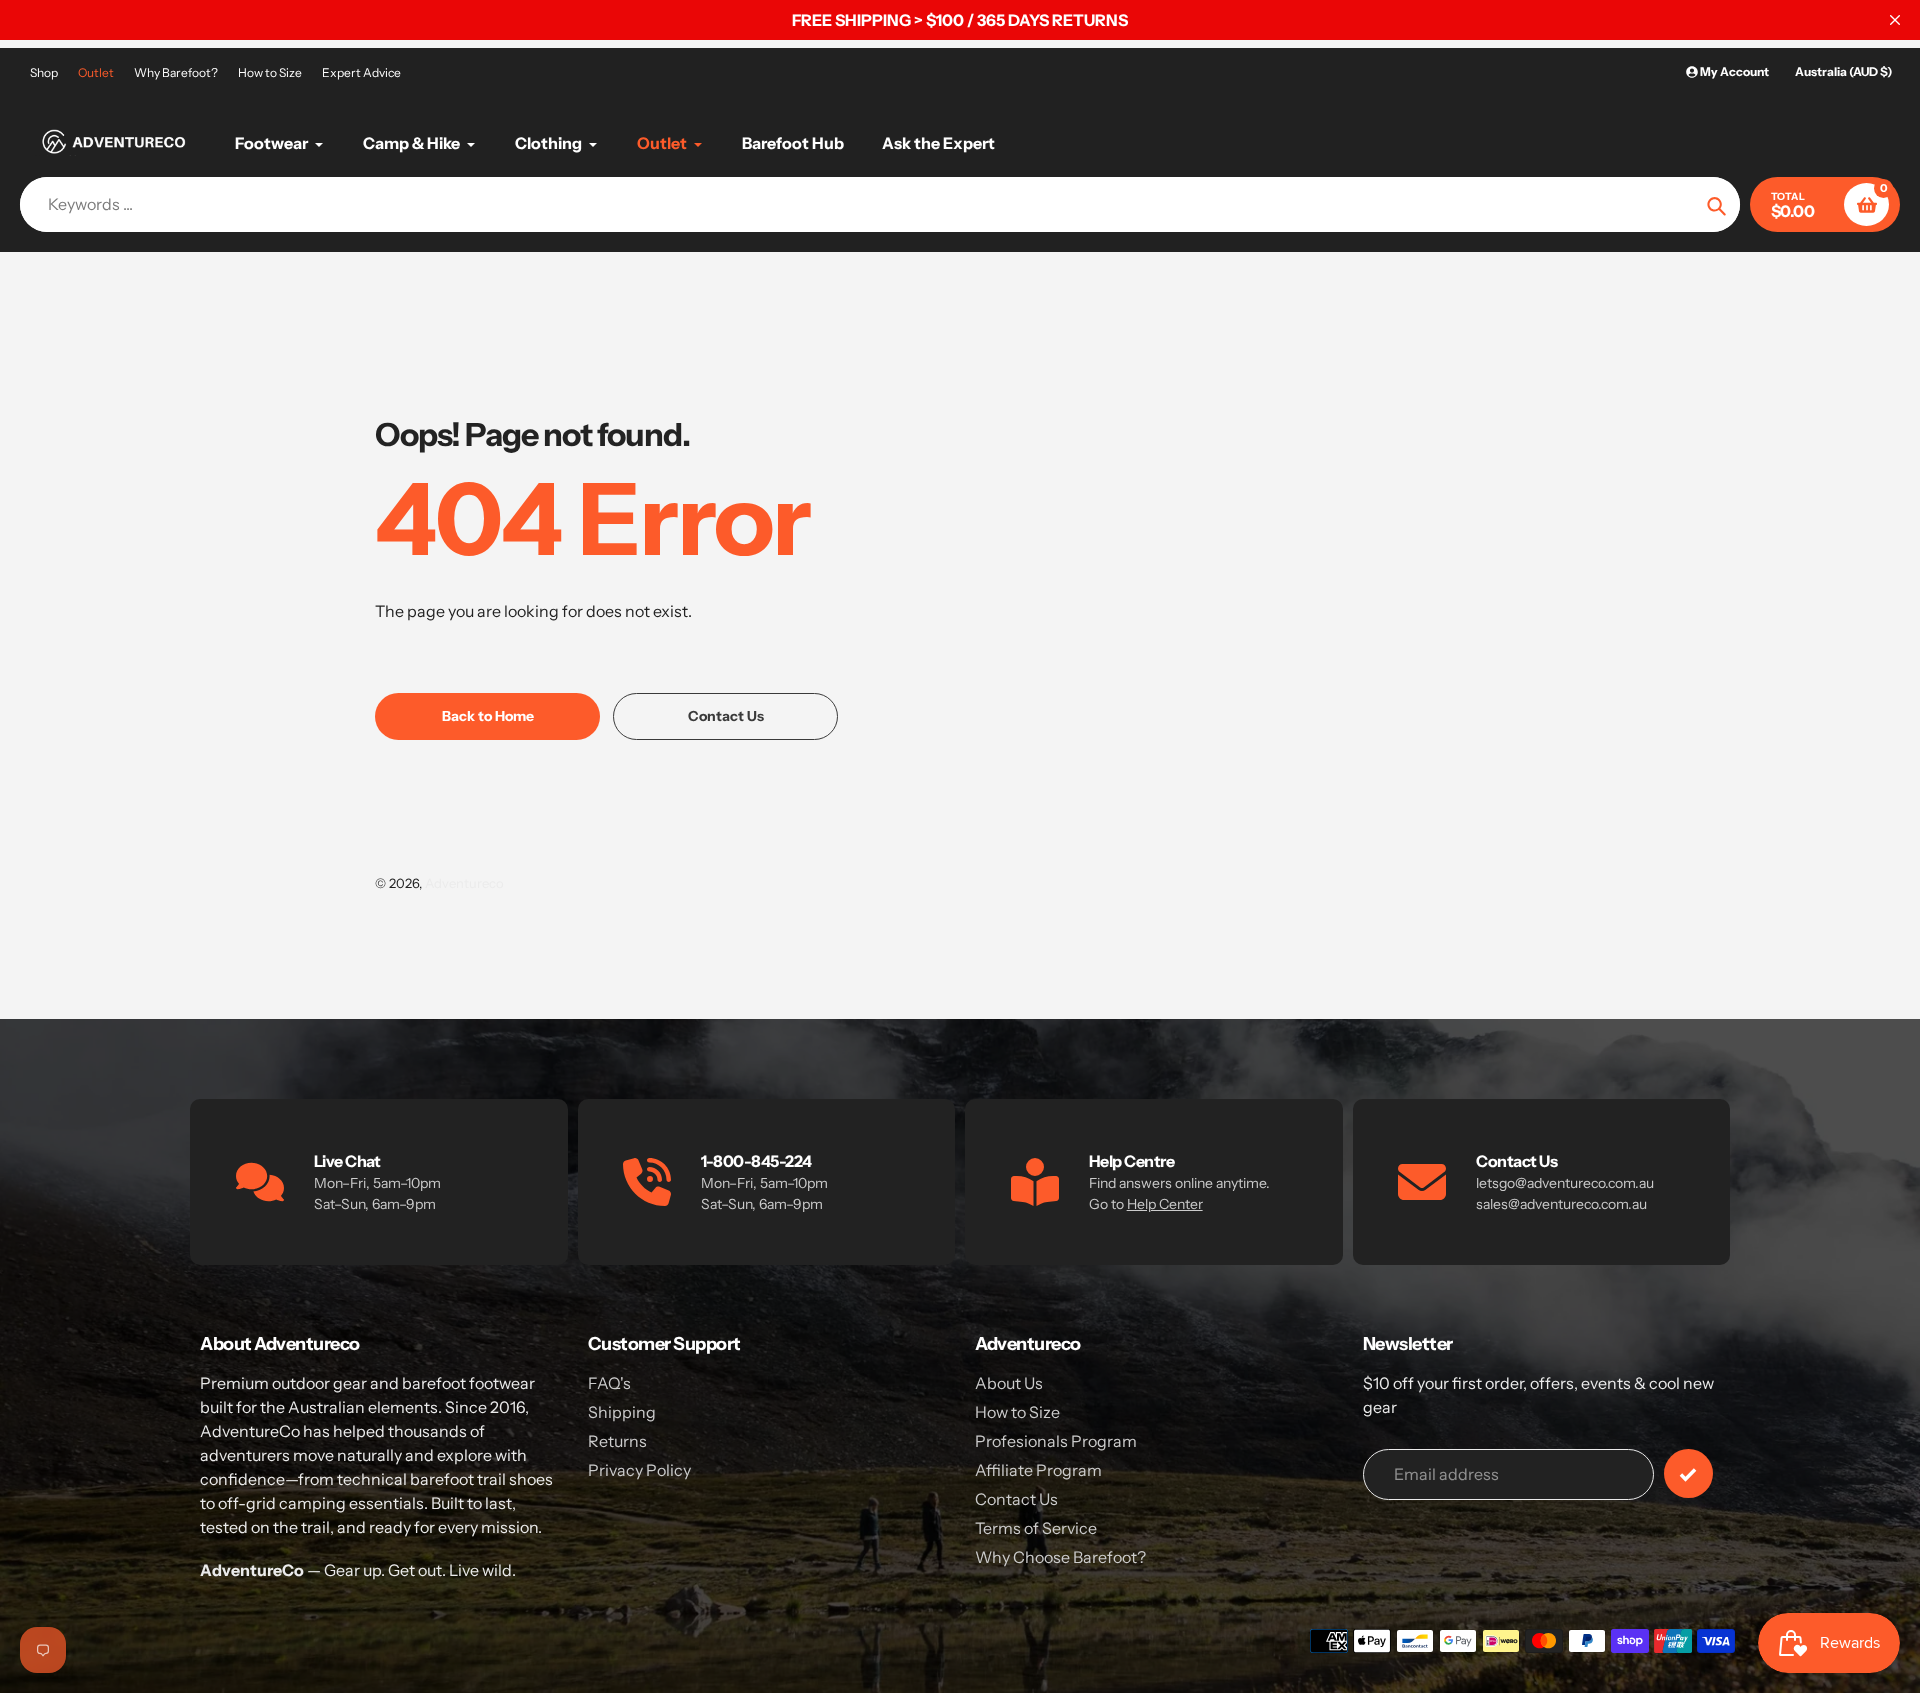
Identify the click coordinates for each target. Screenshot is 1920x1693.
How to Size (270, 72)
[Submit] (1688, 1473)
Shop (44, 72)
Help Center (1165, 1204)
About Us (1009, 1383)
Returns (617, 1441)
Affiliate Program (1038, 1470)
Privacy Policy (639, 1470)
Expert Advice (361, 72)
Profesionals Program (1056, 1441)
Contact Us (1016, 1499)
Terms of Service (1036, 1528)
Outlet (96, 72)
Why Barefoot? (176, 72)
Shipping (622, 1412)
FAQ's (609, 1383)
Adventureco (464, 883)
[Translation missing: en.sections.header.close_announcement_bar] (1895, 20)
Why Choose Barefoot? (1060, 1557)
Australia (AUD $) (1843, 71)
